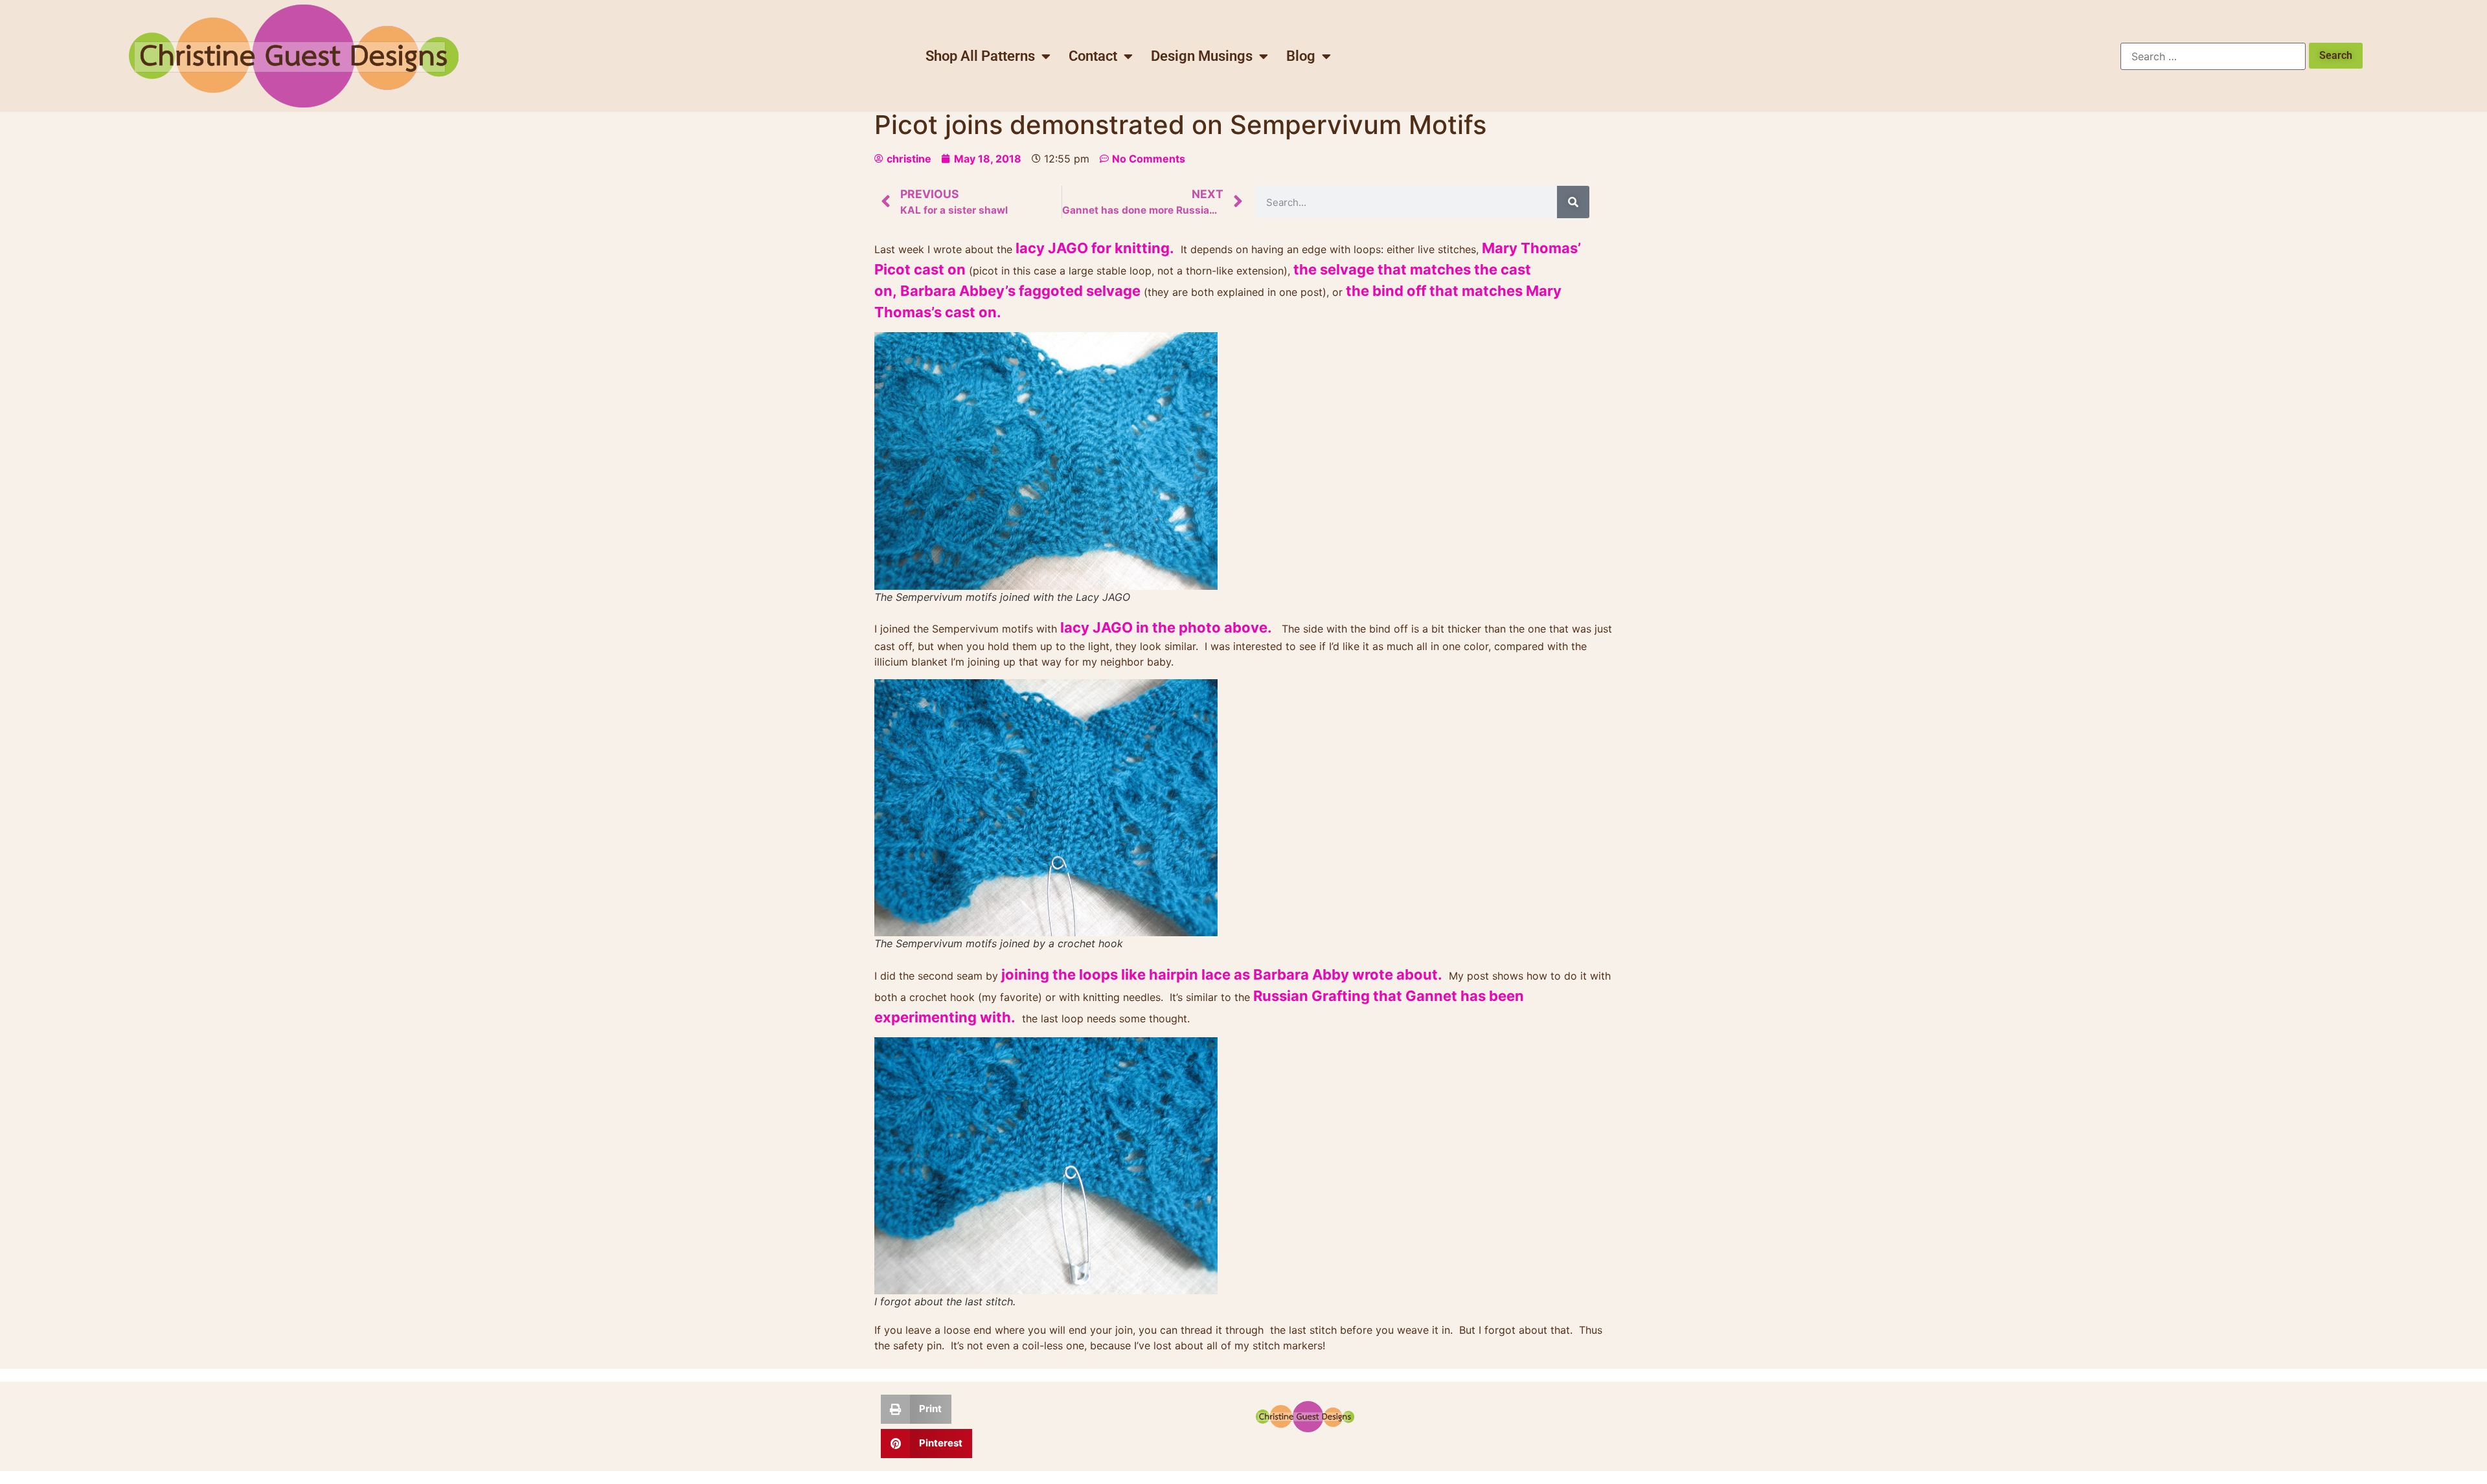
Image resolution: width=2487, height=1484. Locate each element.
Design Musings (1202, 56)
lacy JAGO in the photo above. (1166, 627)
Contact (1093, 56)
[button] (916, 1409)
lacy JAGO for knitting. (1095, 248)
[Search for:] (2213, 56)
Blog (1301, 56)
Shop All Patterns (980, 56)
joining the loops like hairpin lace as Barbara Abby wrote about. (1222, 974)
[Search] (1573, 202)
